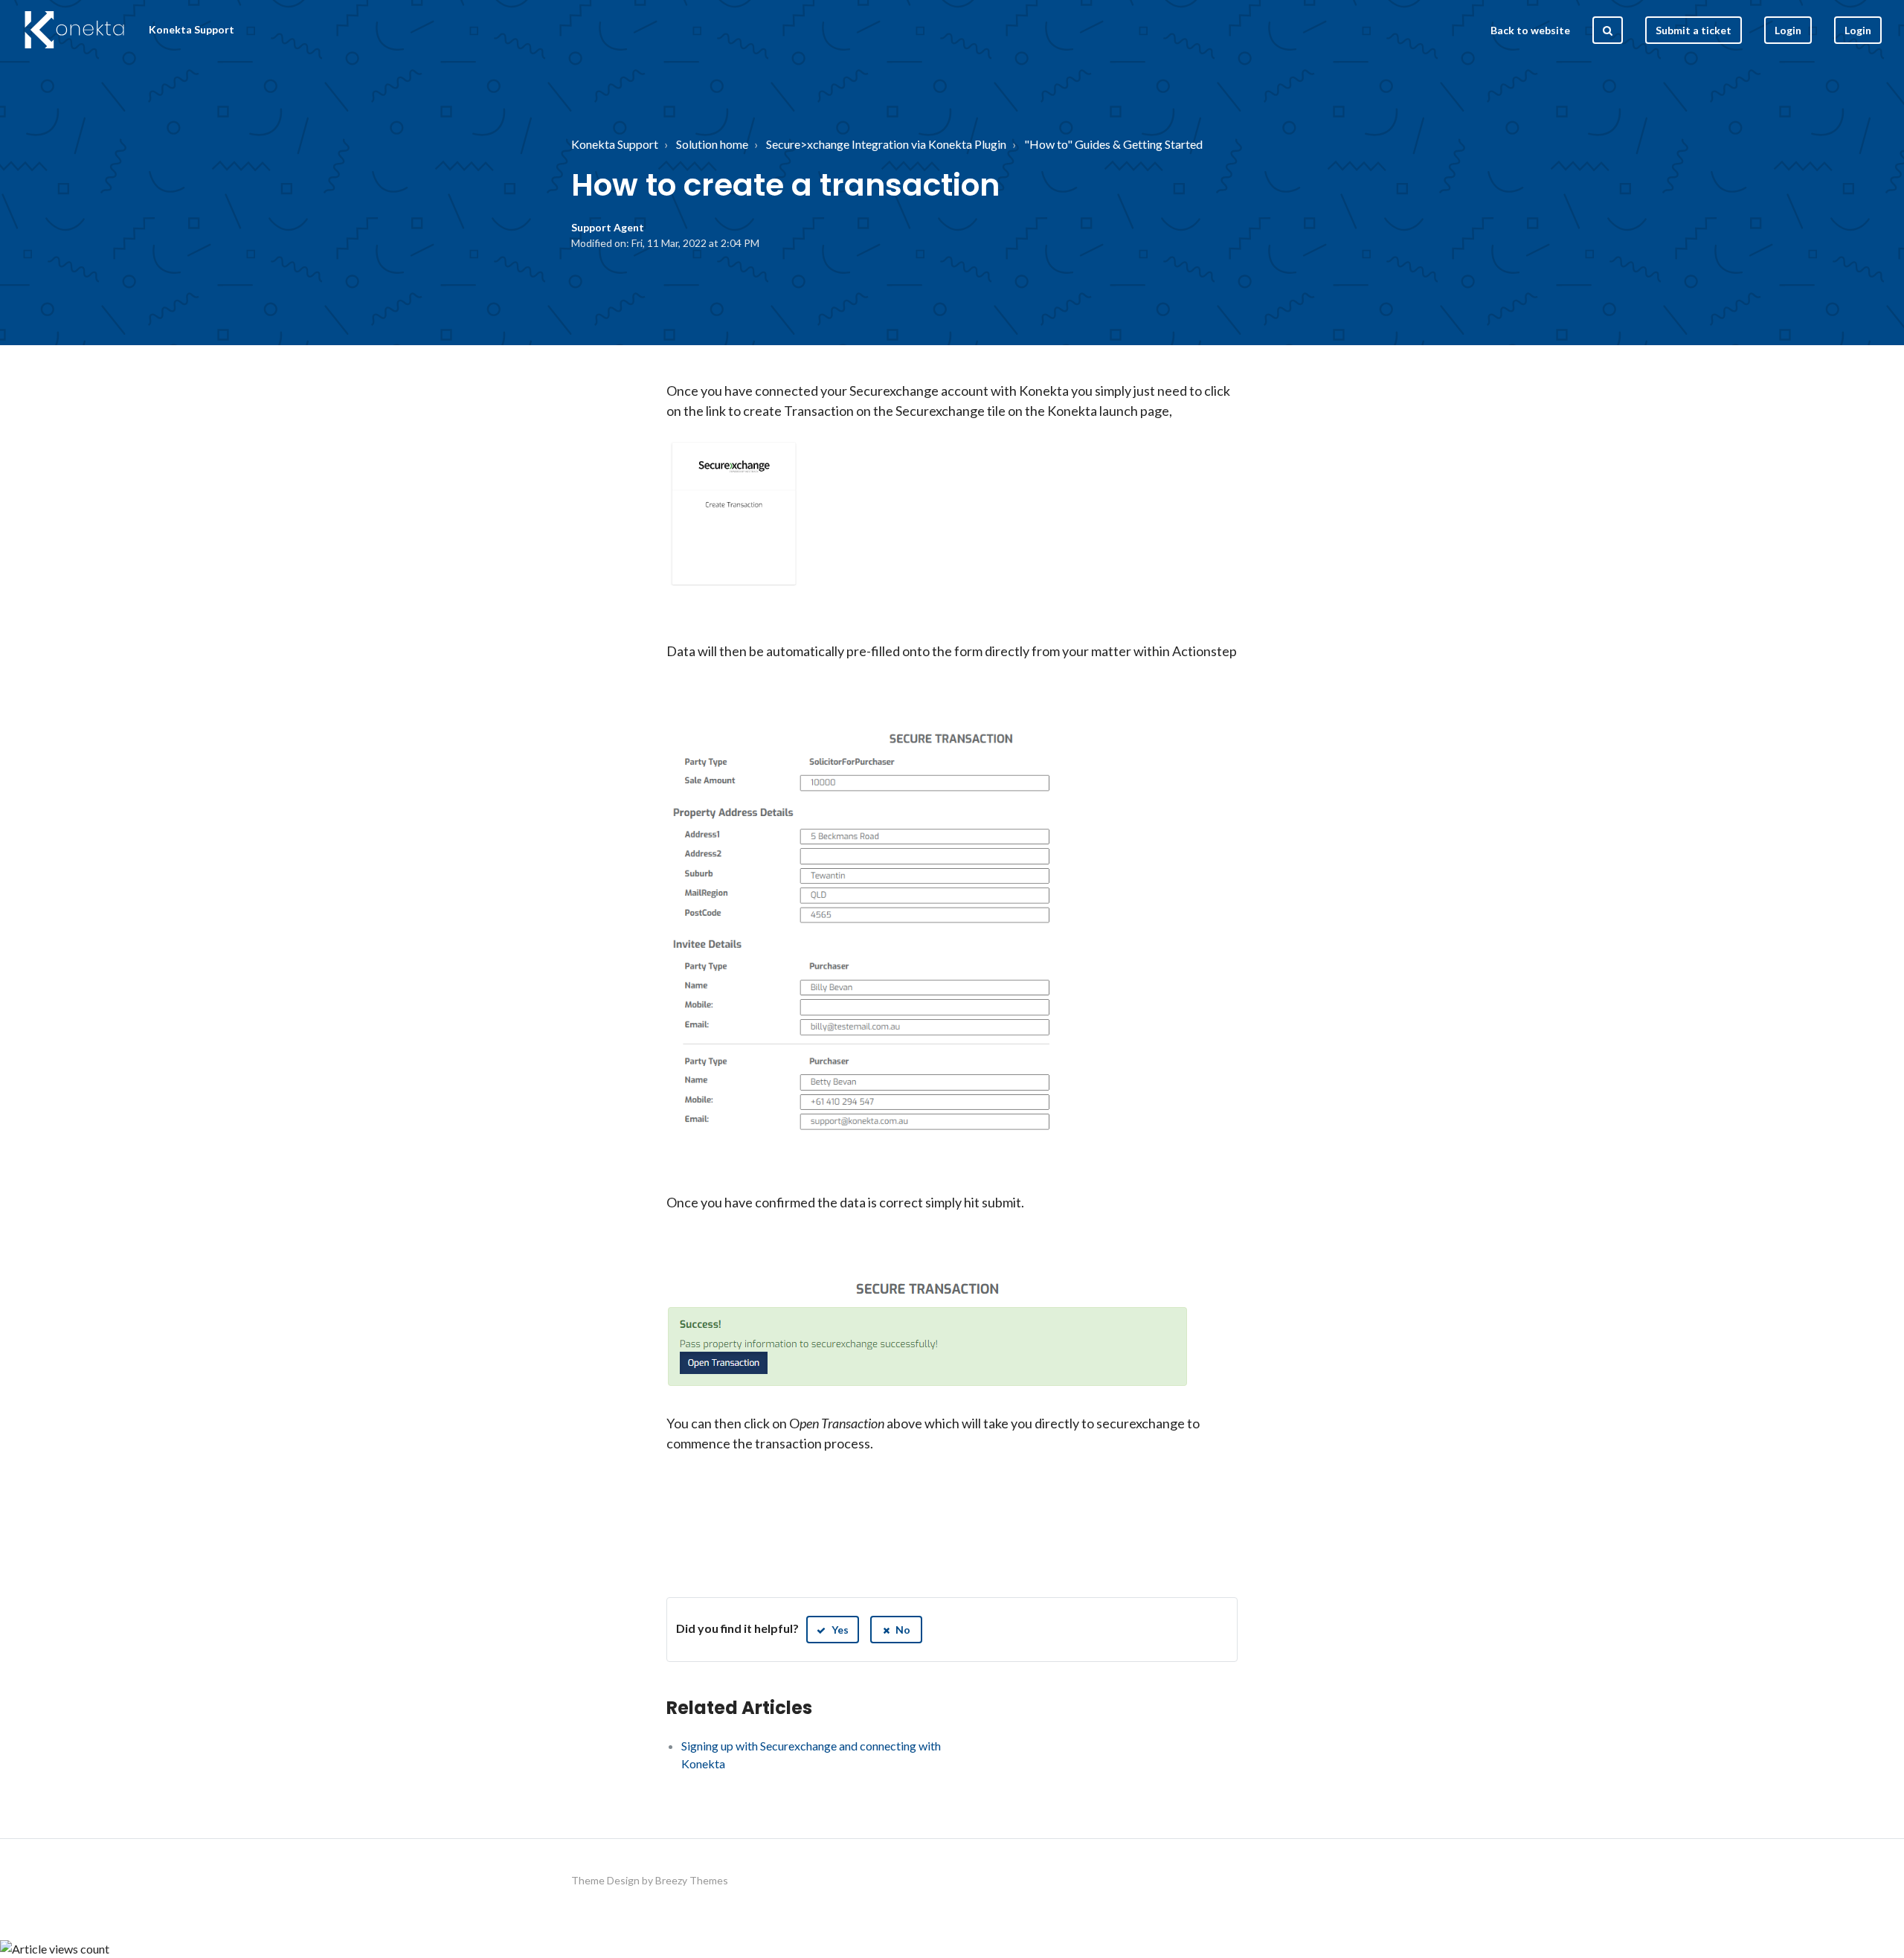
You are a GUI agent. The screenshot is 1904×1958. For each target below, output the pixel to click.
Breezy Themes (692, 1880)
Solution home (712, 144)
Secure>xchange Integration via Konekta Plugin (886, 144)
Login (1858, 30)
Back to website (1530, 30)
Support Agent (608, 227)
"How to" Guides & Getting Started (1113, 144)
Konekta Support (615, 144)
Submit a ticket (1694, 30)
